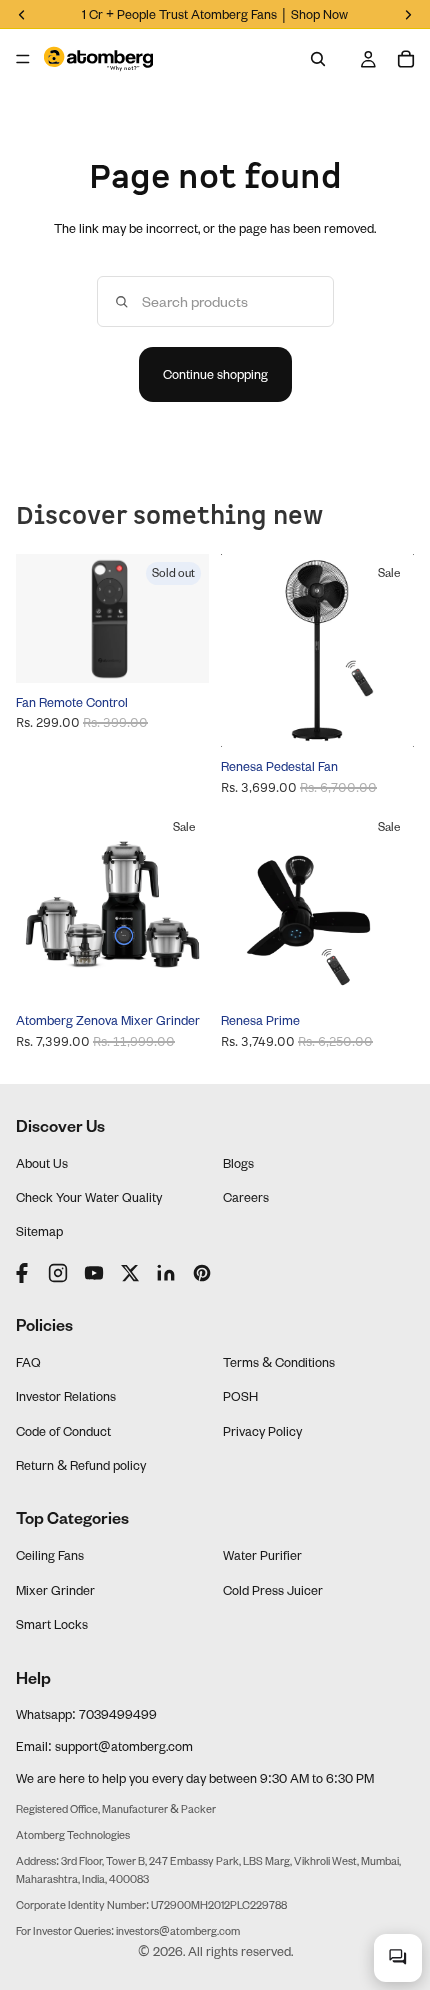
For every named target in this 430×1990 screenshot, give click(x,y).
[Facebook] (24, 1273)
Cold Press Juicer (273, 1590)
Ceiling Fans (50, 1555)
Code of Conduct (63, 1431)
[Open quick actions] (398, 1958)
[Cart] (406, 59)
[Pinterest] (202, 1273)
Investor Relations (66, 1396)
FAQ (28, 1362)
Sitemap (39, 1231)
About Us (42, 1163)
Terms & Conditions (279, 1362)
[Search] (318, 59)
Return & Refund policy (81, 1465)
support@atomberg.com (124, 1746)
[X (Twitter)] (130, 1273)
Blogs (238, 1163)
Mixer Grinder (55, 1590)
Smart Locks (52, 1624)
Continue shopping (215, 374)
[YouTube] (94, 1273)
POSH (240, 1396)
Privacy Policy (262, 1431)
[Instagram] (58, 1273)
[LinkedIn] (166, 1273)
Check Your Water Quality (89, 1197)
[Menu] (23, 59)
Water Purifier (262, 1555)
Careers (246, 1197)
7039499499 (118, 1714)
